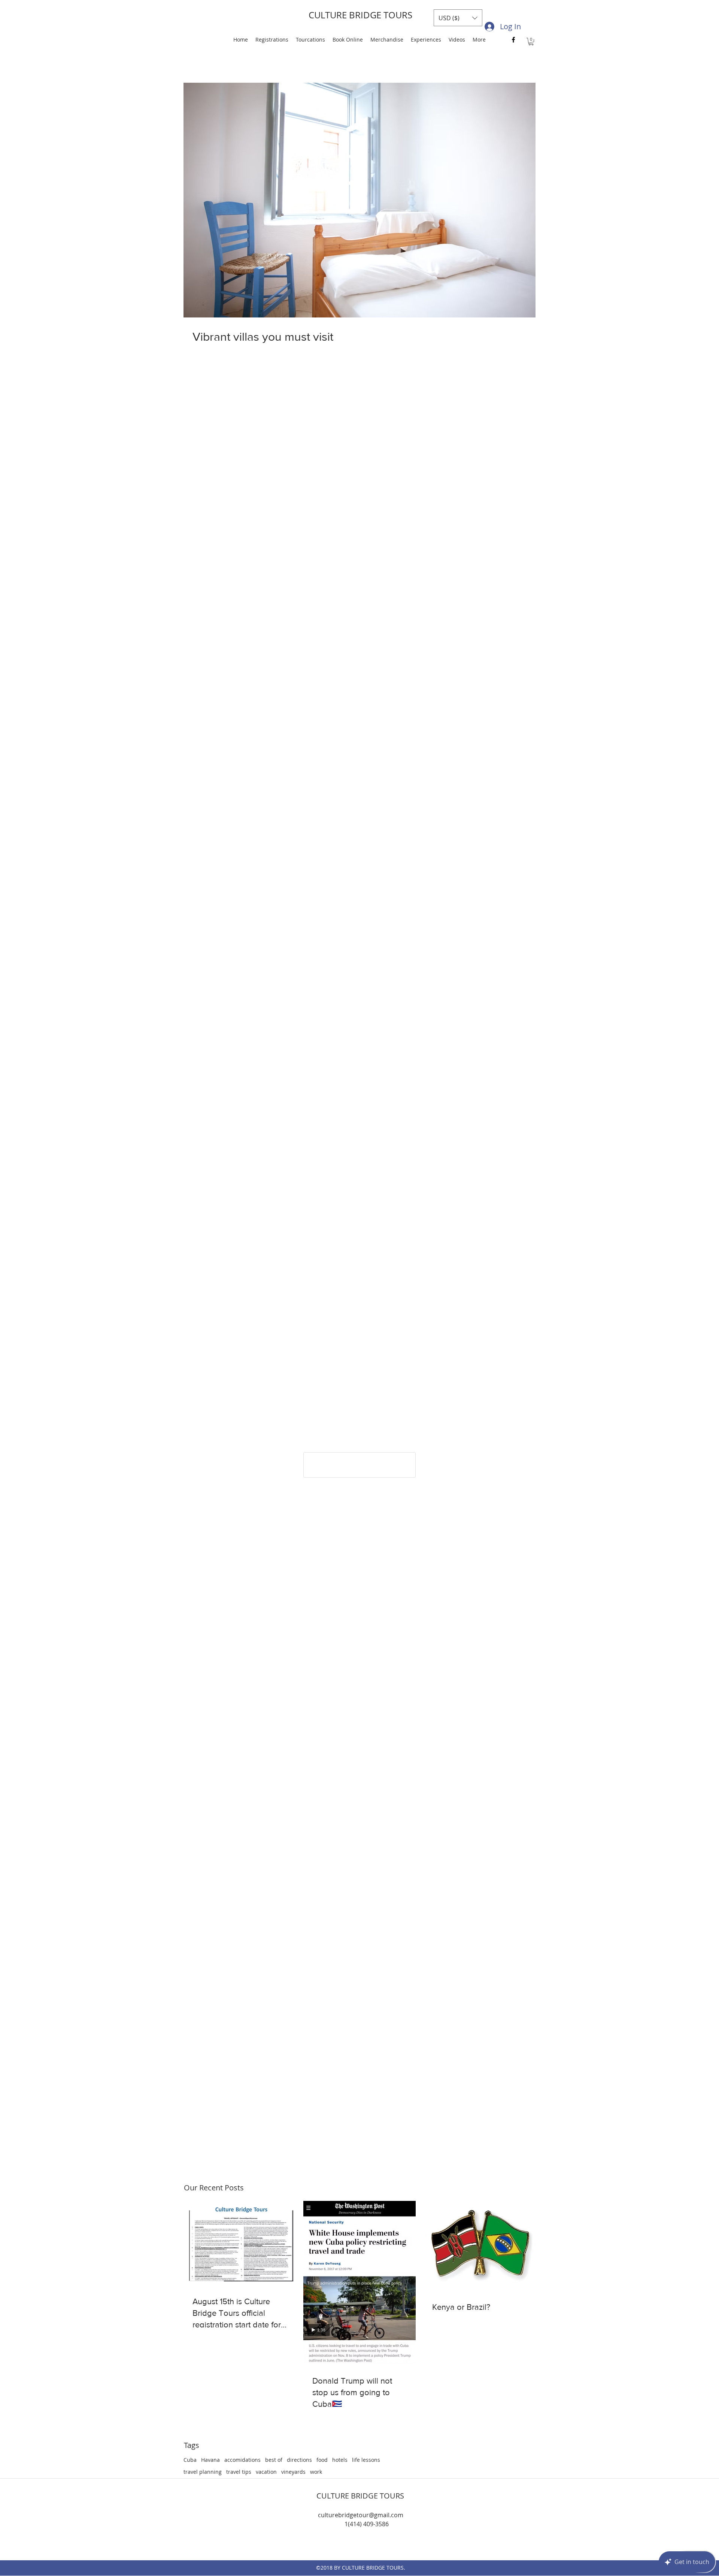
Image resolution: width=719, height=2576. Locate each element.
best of (274, 2460)
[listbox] (458, 18)
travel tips (239, 2472)
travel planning (203, 2472)
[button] (458, 18)
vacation (266, 2472)
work (316, 2472)
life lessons (366, 2460)
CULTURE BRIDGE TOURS (360, 15)
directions (299, 2460)
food (322, 2460)
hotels (340, 2460)
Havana (210, 2460)
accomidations (242, 2460)
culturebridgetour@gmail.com (361, 2515)
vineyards (293, 2472)
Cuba (190, 2460)
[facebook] (513, 40)
